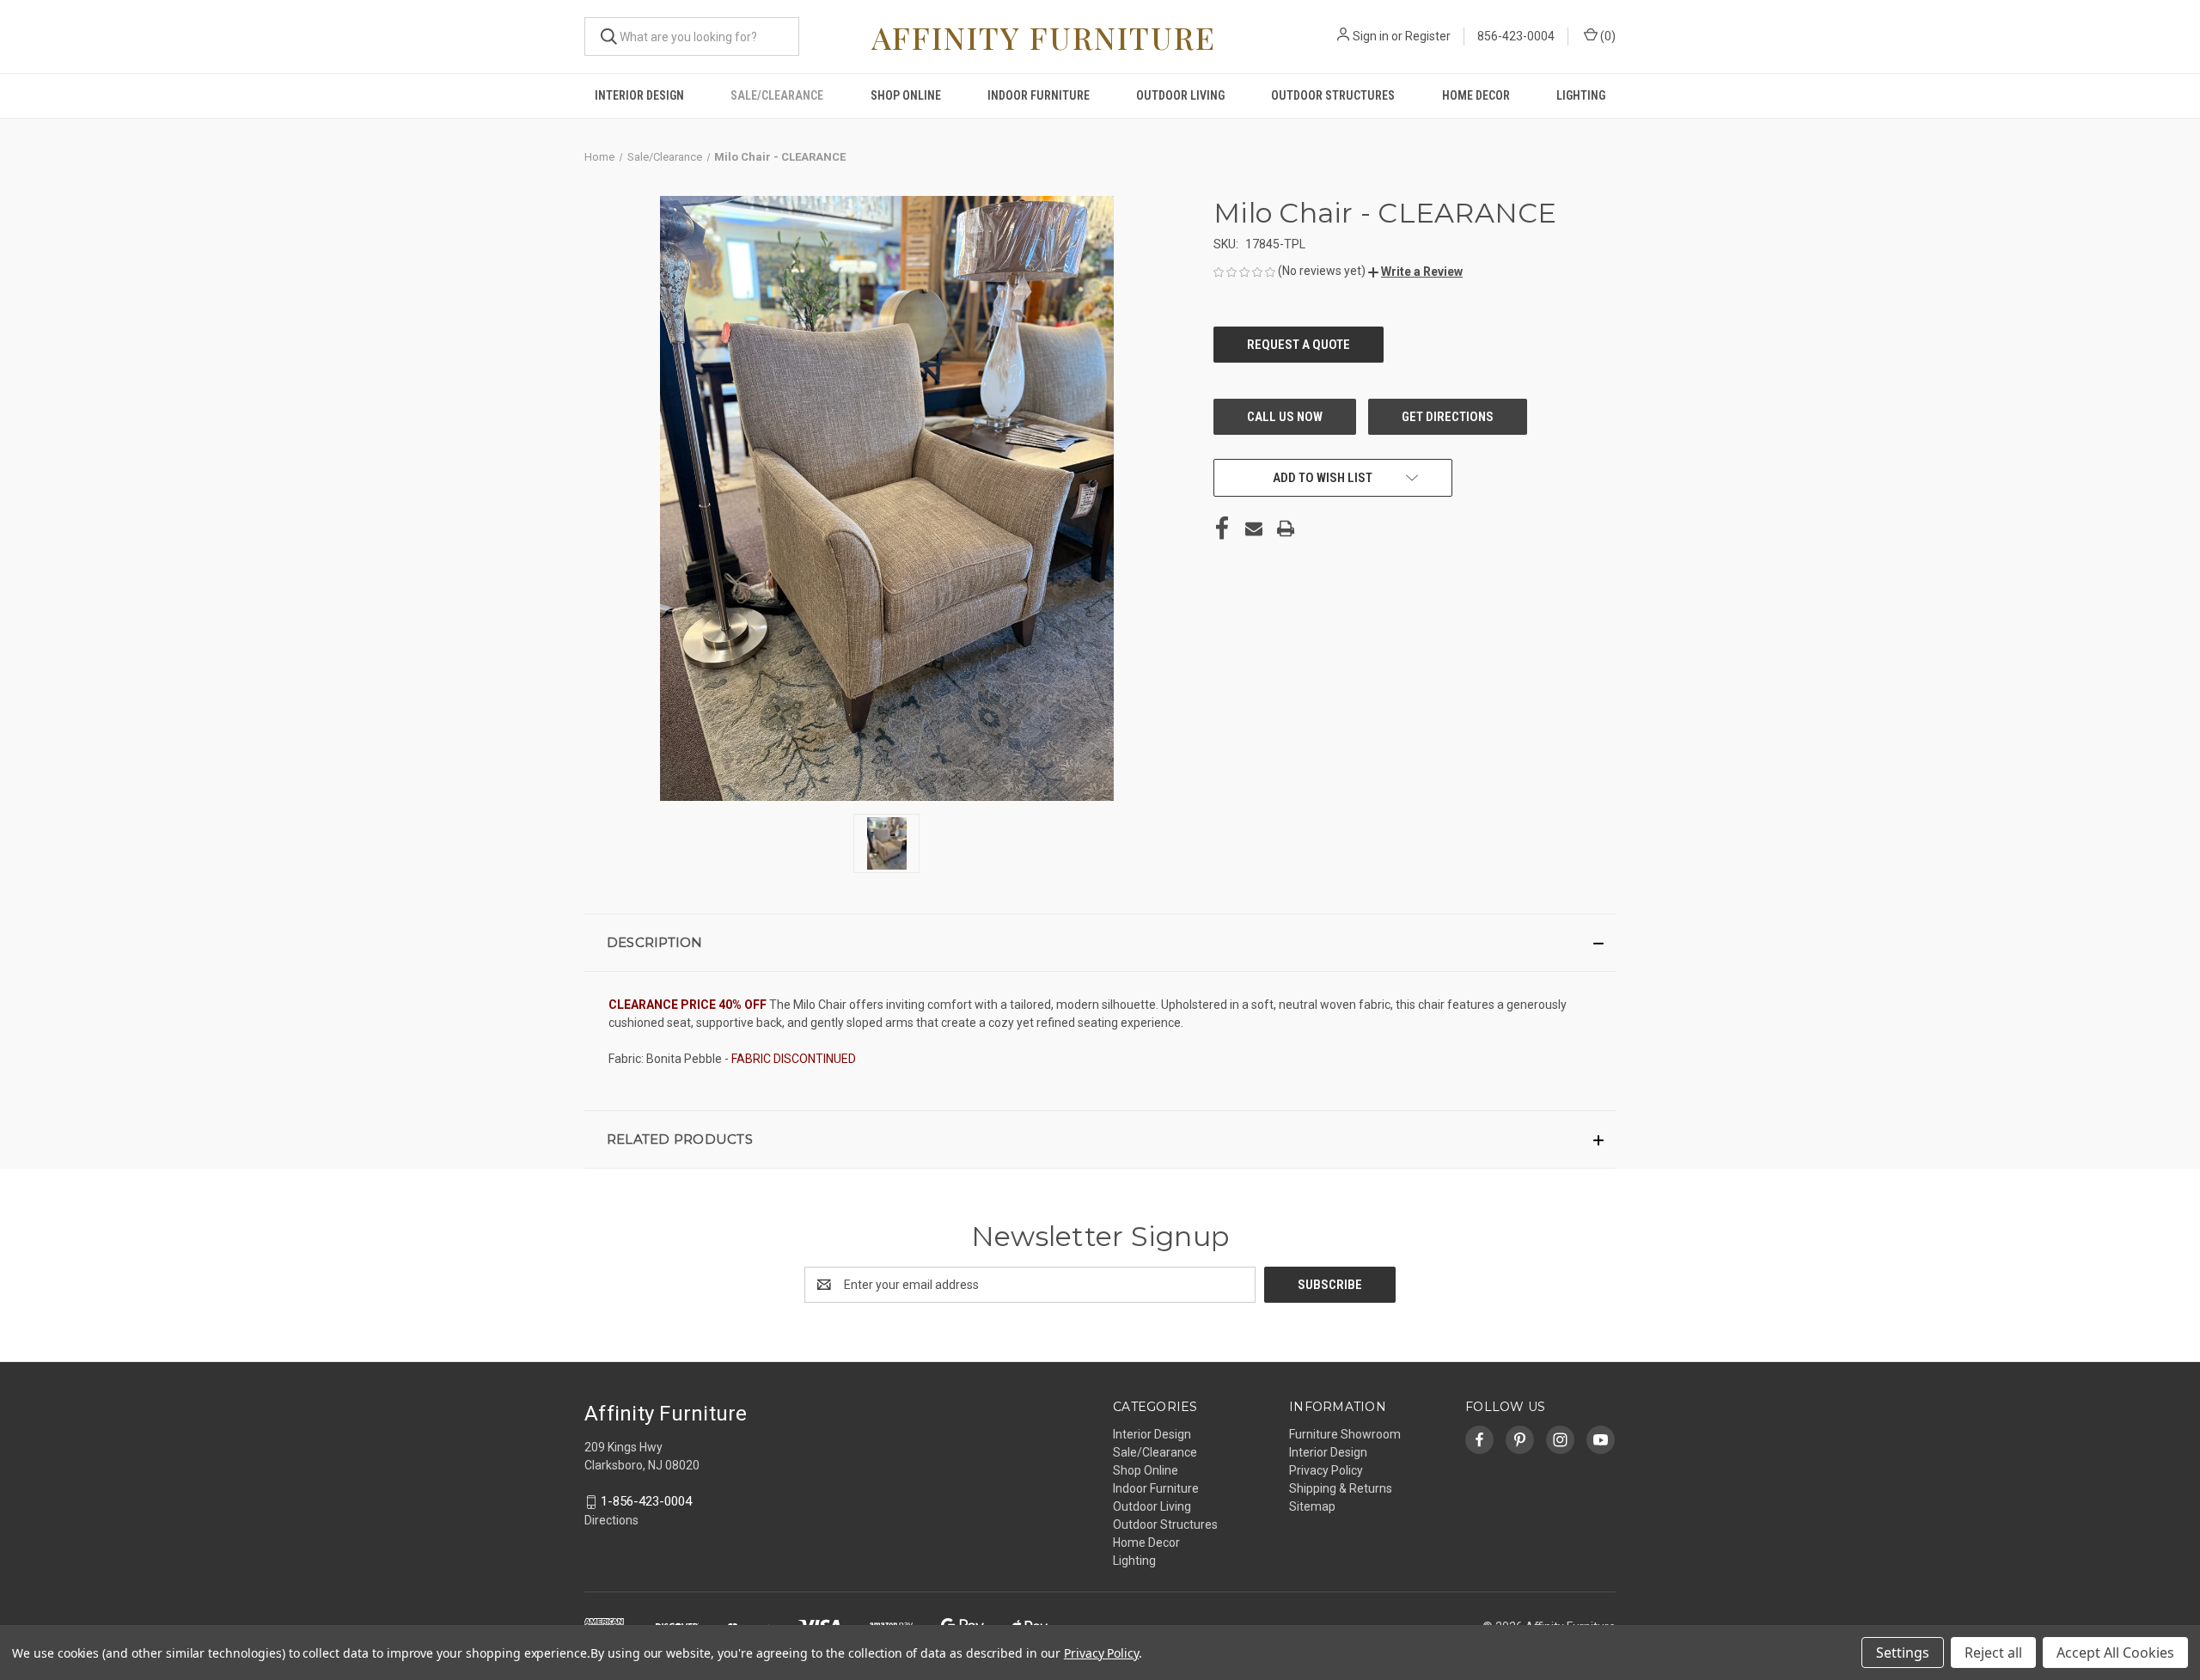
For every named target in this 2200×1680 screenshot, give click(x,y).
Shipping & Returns (1341, 1488)
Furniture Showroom (1345, 1434)
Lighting (1581, 95)
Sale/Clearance (777, 95)
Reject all (1993, 1653)
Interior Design (639, 95)
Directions (611, 1520)
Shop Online (906, 95)
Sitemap (1312, 1506)
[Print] (1286, 528)
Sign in (1371, 36)
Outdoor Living (1180, 95)
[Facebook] (1222, 528)
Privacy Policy (1326, 1470)
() (1607, 36)
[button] (1415, 272)
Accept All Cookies (2115, 1653)
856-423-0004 (1516, 36)
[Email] (1254, 528)
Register (1428, 36)
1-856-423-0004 (646, 1501)
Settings (1903, 1653)
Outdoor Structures (1333, 95)
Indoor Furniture (1039, 95)
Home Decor (1476, 95)
